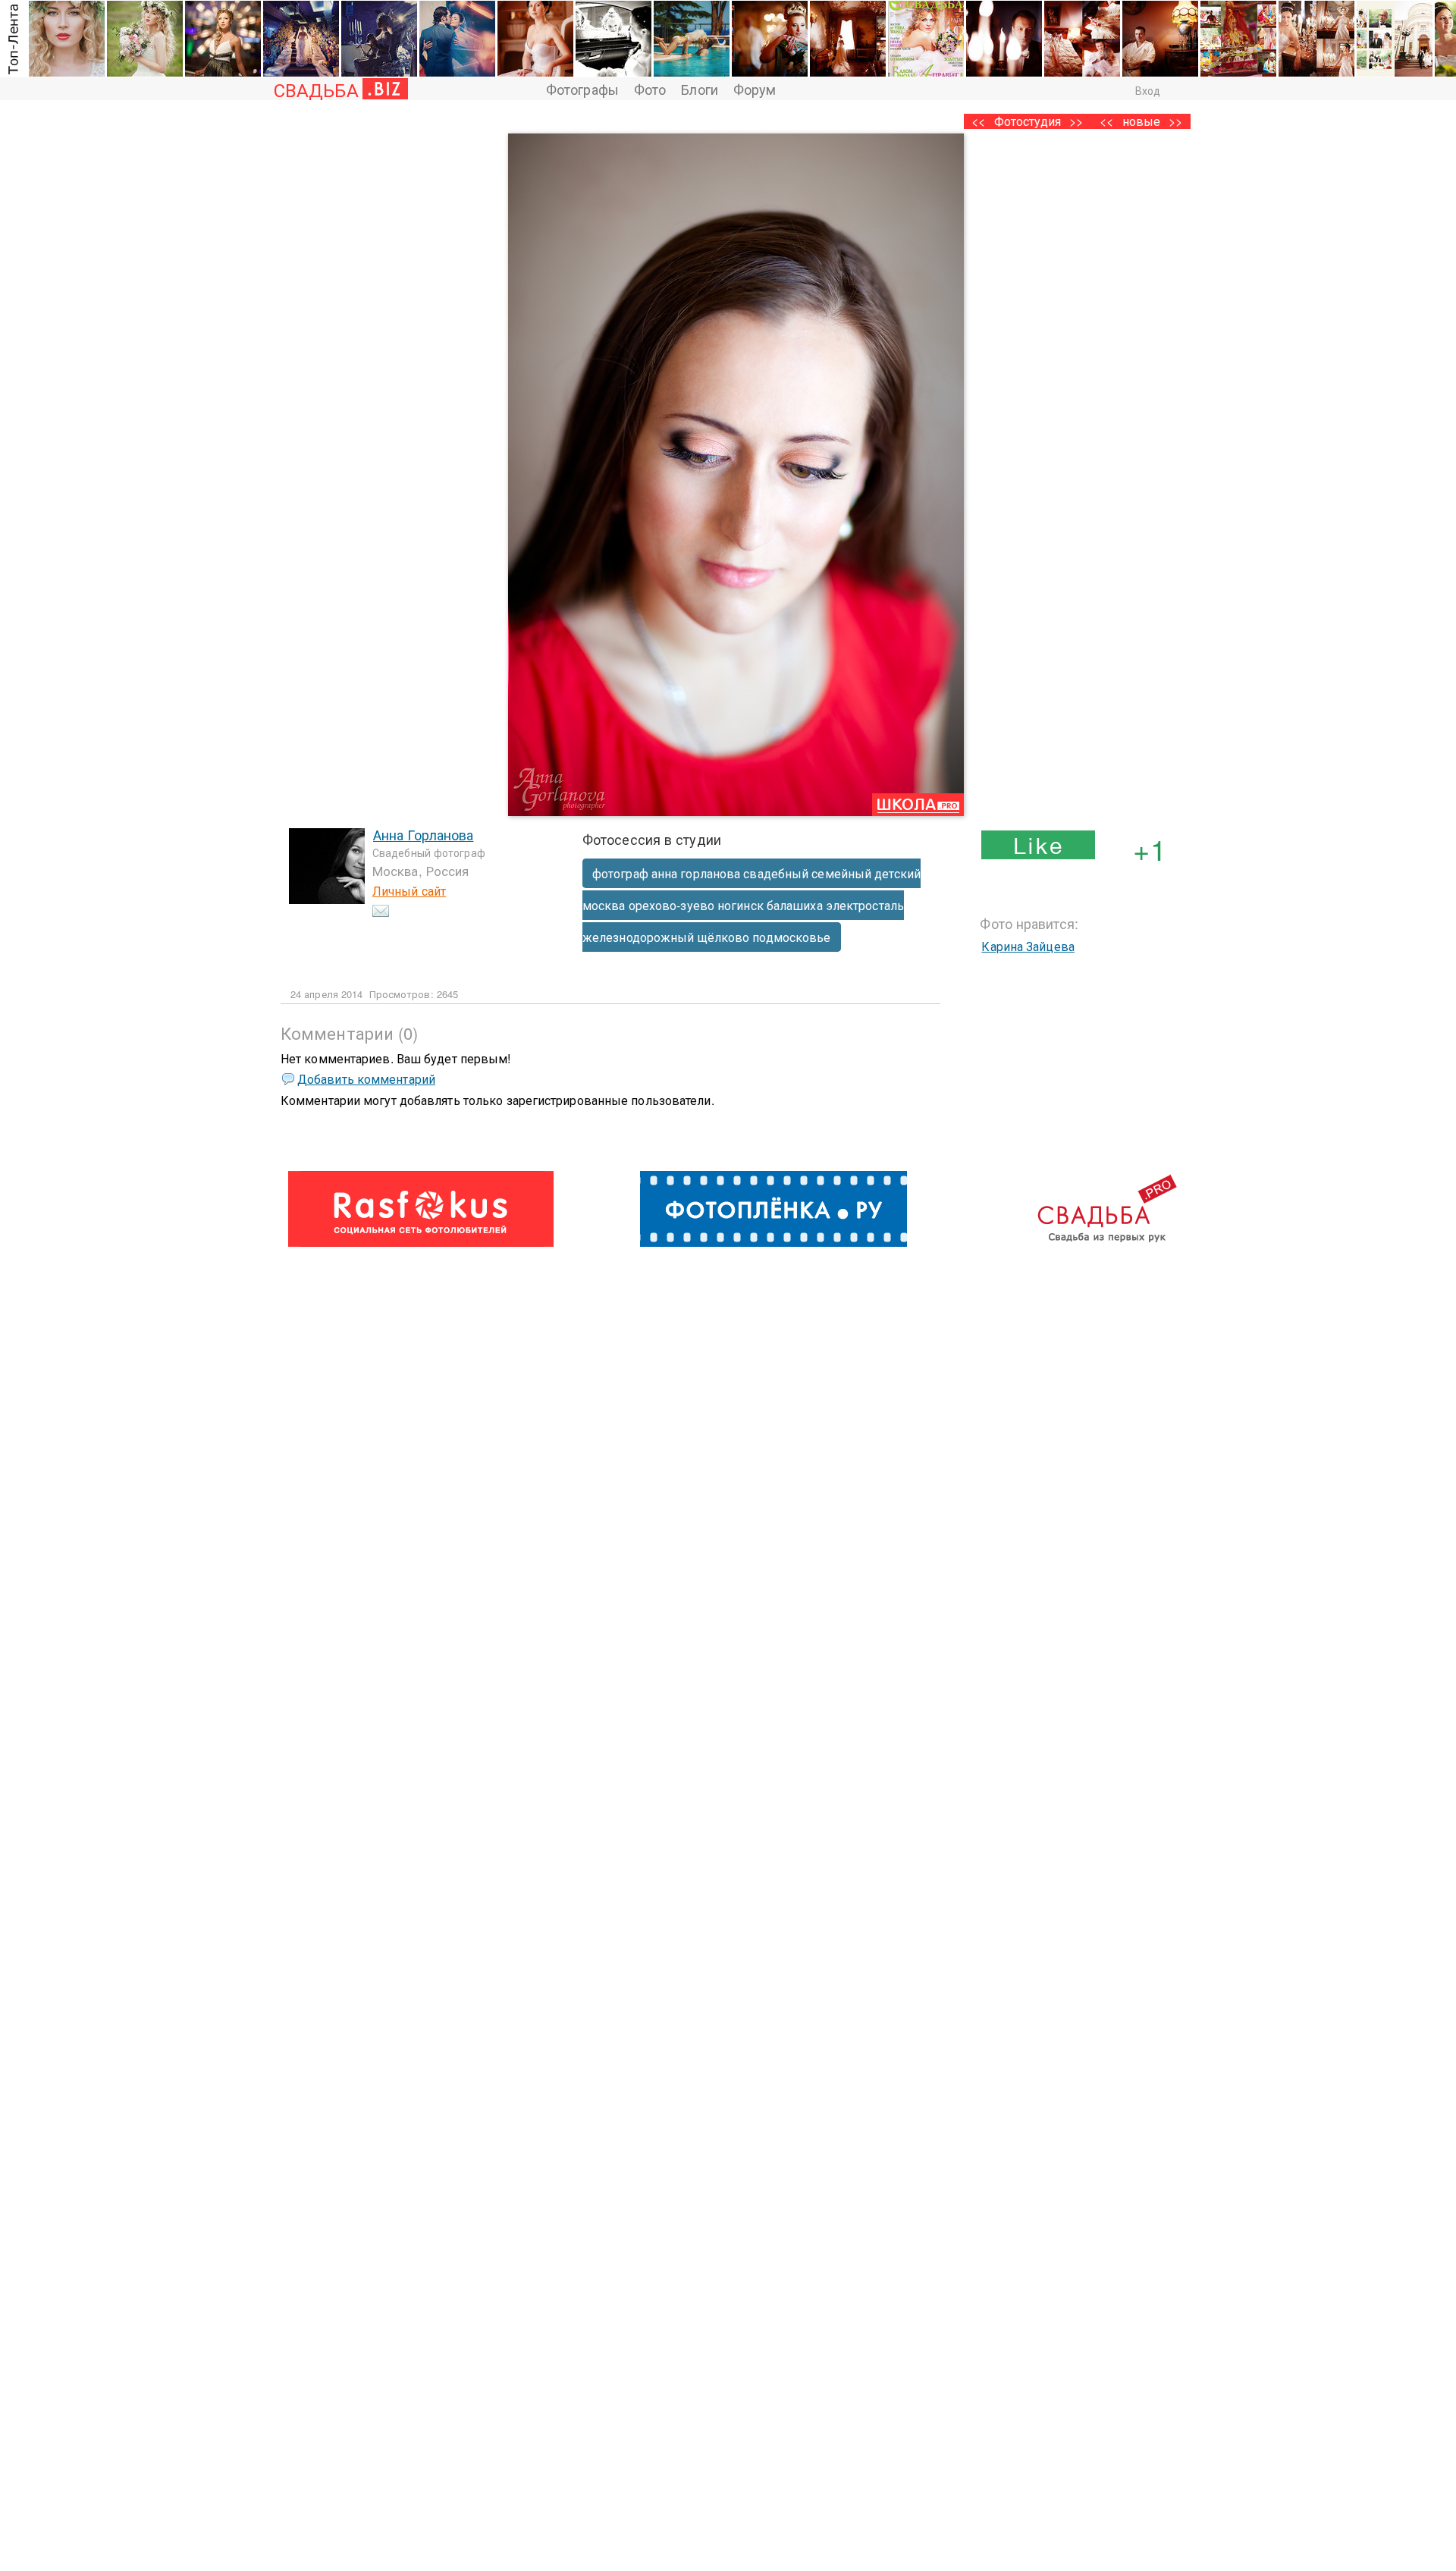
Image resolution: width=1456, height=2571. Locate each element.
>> (1175, 121)
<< (1106, 121)
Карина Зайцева (1028, 946)
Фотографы (582, 89)
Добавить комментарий (366, 1079)
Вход (1148, 90)
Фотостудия (1028, 121)
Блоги (700, 89)
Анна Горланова (423, 834)
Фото (650, 89)
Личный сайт (409, 891)
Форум (755, 89)
